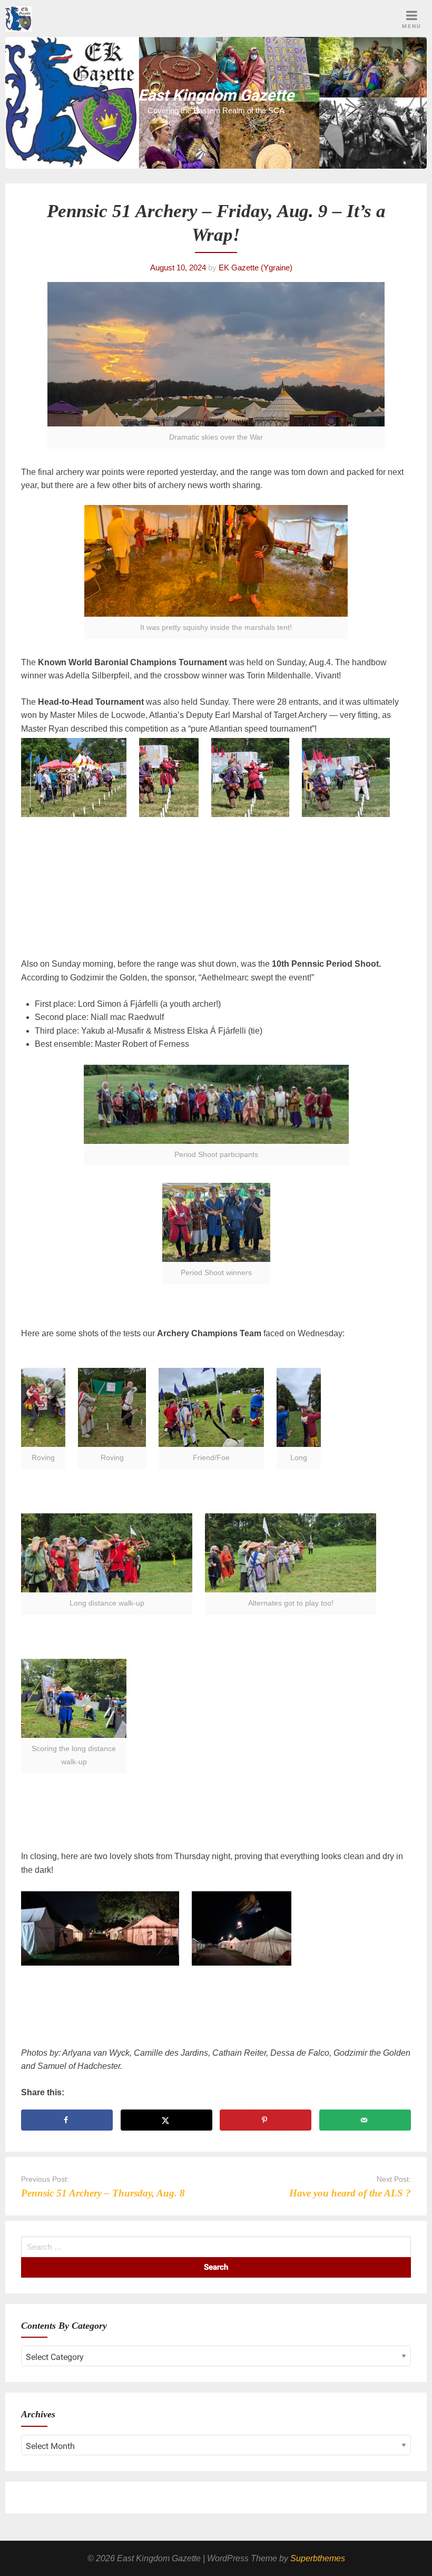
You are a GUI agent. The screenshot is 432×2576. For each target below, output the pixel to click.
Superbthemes (318, 2558)
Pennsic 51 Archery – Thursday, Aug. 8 (103, 2193)
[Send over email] (365, 2120)
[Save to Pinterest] (266, 2120)
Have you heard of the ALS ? (350, 2193)
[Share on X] (166, 2120)
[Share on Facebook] (67, 2120)
